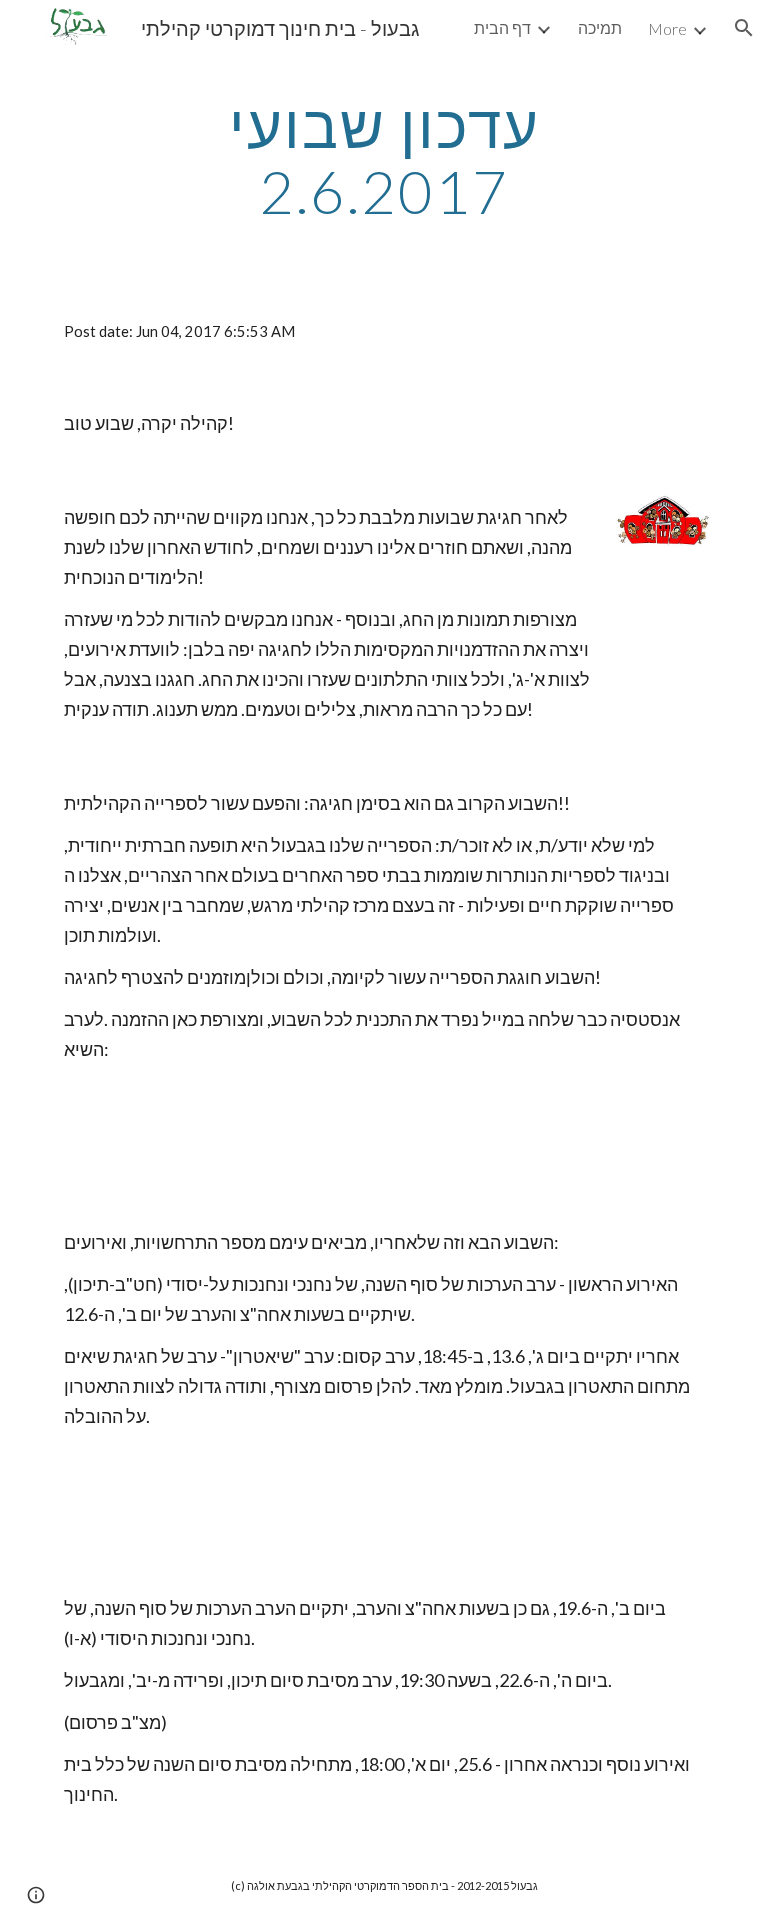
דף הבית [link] (502, 27)
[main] (383, 158)
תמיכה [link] (600, 27)
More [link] (667, 28)
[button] (744, 28)
